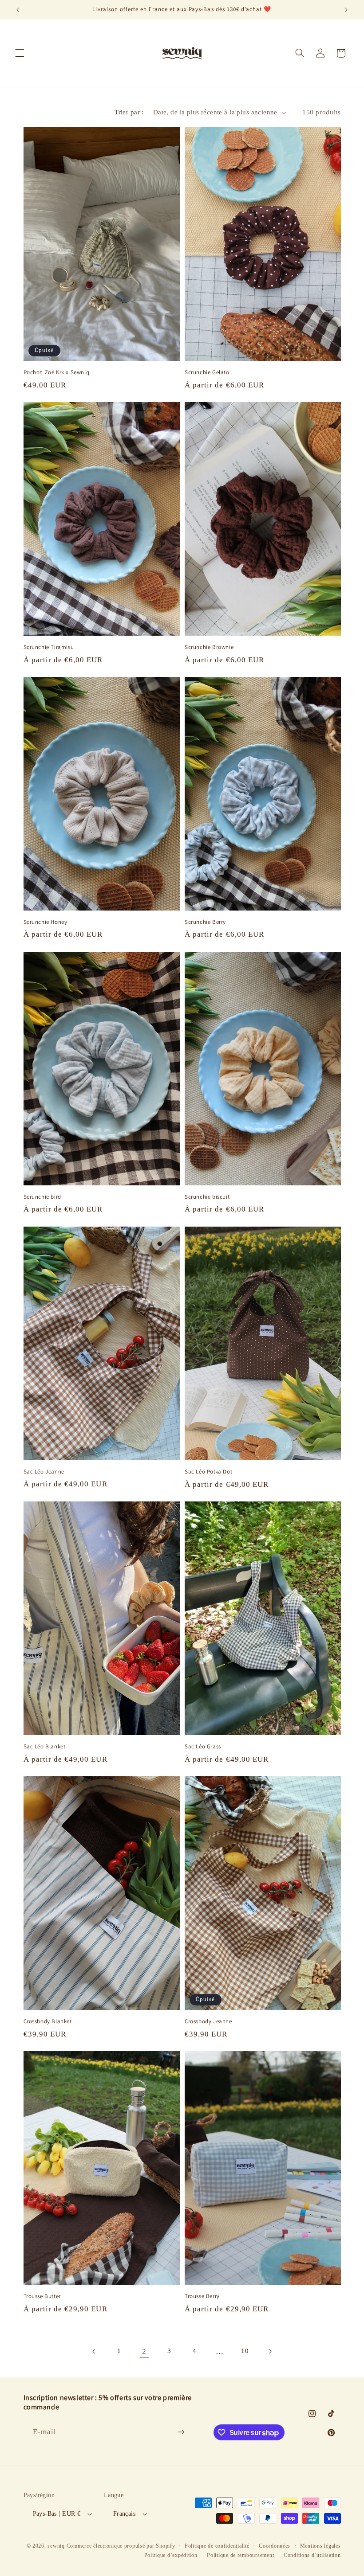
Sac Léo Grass (203, 1747)
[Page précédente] (94, 2351)
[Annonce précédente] (18, 10)
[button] (20, 53)
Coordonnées (275, 2546)
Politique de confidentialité (217, 2546)
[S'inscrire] (181, 2432)
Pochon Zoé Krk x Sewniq (57, 372)
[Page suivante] (270, 2351)
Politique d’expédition (171, 2555)
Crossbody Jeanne (208, 2021)
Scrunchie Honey (45, 922)
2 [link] (144, 2351)
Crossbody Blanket (48, 2021)
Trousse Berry (202, 2296)
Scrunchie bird (42, 1197)
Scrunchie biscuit (207, 1197)
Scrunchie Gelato (207, 372)
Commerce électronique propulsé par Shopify (121, 2546)
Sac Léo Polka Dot (208, 1472)
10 (245, 2351)
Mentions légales (320, 2546)
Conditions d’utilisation (312, 2555)
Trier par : (129, 112)
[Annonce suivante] (346, 10)
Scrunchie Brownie (209, 647)
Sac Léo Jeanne (44, 1472)
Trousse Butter (42, 2296)
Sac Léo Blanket (45, 1747)
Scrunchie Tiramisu (49, 647)
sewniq (56, 2546)
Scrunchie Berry (205, 922)
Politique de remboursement (240, 2555)
